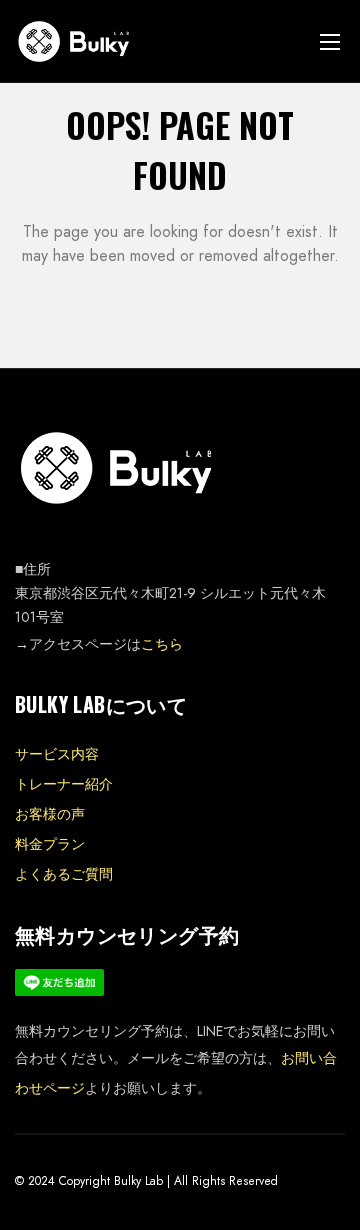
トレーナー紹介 (64, 784)
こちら (162, 644)
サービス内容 (57, 754)
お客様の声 (50, 814)
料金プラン (50, 844)
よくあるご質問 (64, 874)
